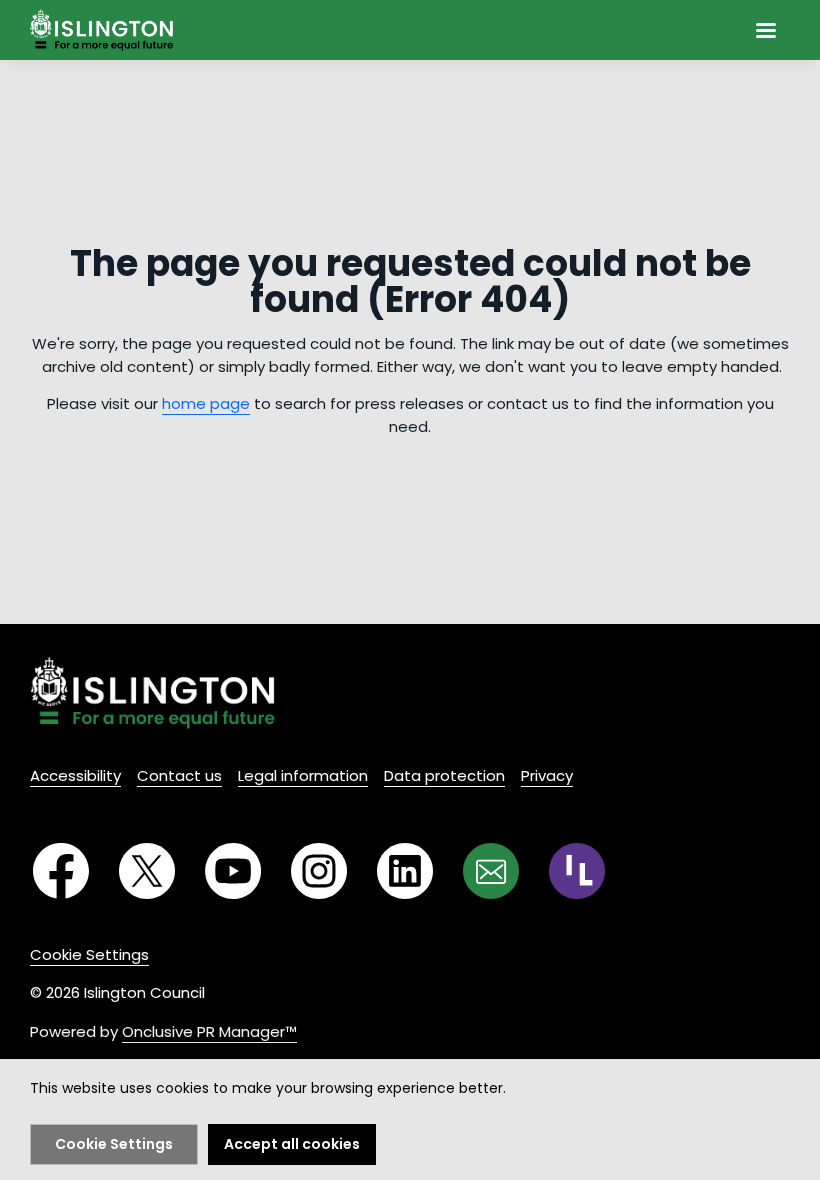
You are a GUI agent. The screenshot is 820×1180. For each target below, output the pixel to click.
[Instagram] (319, 871)
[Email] (491, 871)
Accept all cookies (292, 1144)
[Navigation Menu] (766, 30)
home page (206, 403)
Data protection (444, 775)
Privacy (547, 775)
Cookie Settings (89, 954)
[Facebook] (61, 871)
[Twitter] (147, 871)
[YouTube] (233, 871)
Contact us (179, 775)
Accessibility (75, 775)
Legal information (303, 775)
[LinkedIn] (405, 871)
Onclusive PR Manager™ (209, 1031)
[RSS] (577, 871)
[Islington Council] (152, 692)
